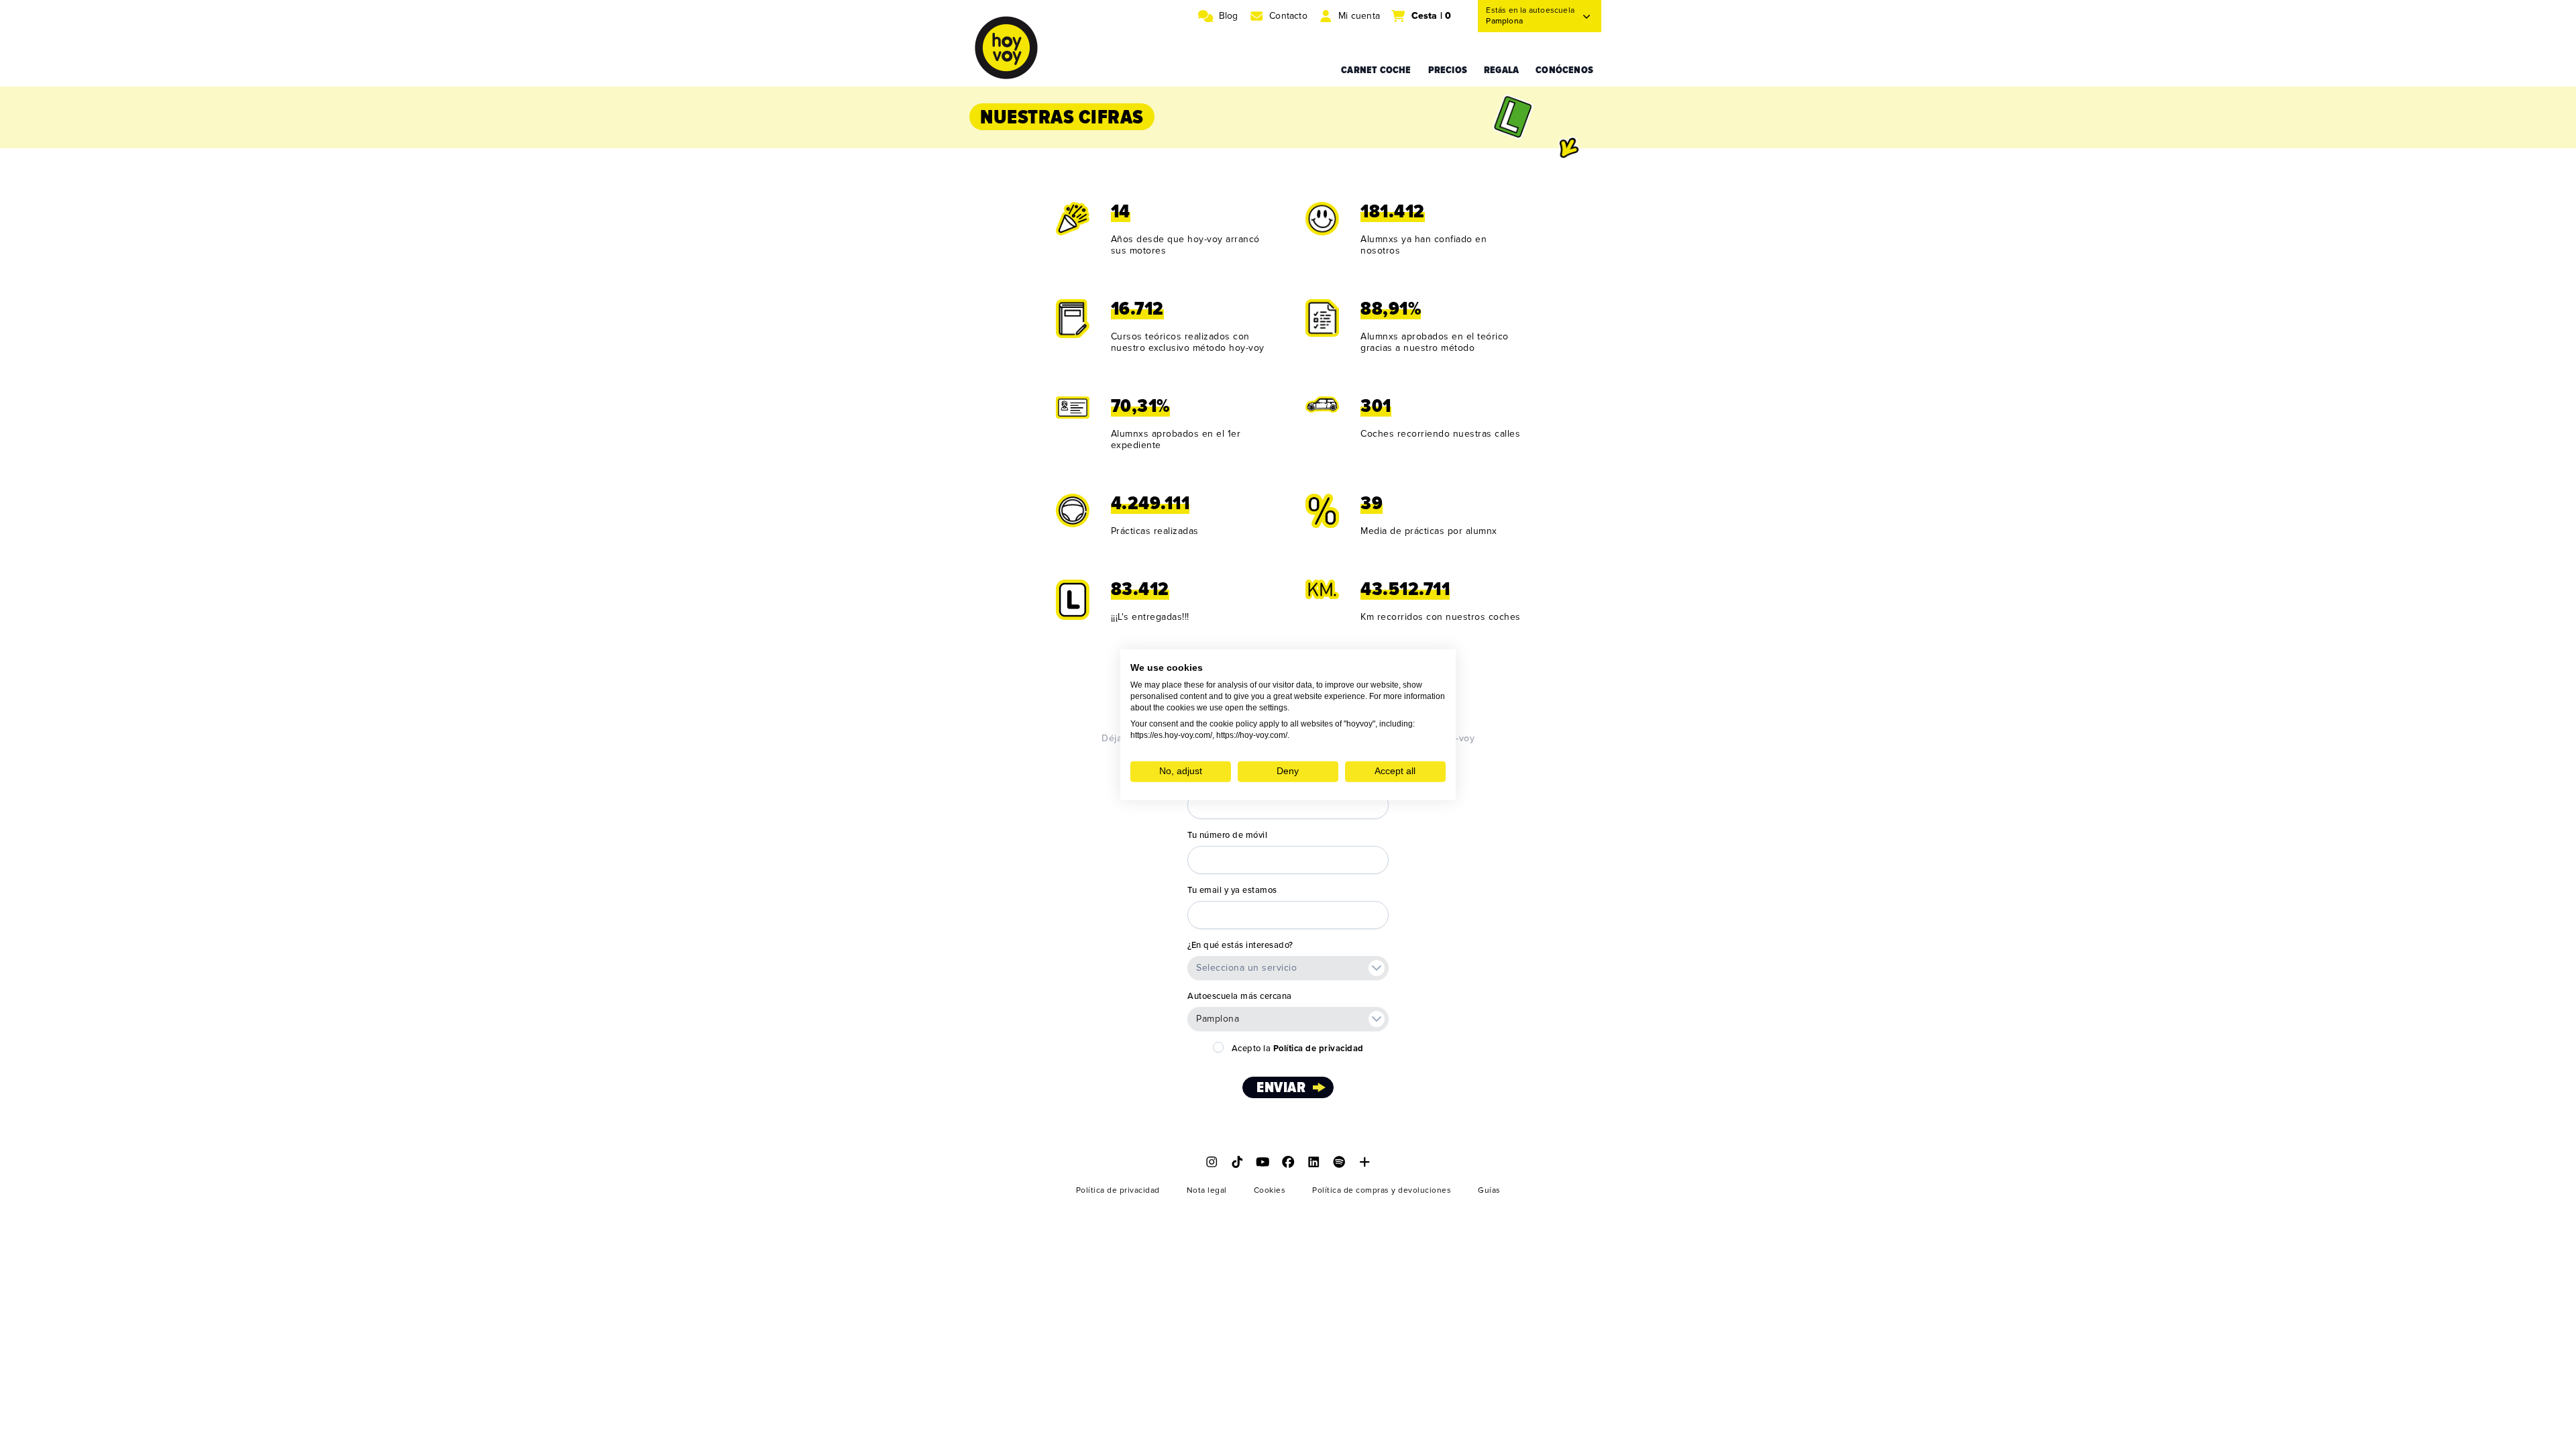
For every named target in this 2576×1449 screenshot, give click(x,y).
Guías (1489, 1190)
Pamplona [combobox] (1218, 1019)
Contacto (1288, 16)
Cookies (1270, 1190)
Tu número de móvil (1227, 835)
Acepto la (1298, 1049)
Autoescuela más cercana (1240, 996)
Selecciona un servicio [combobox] (1246, 968)
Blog (1229, 16)
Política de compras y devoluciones (1382, 1190)
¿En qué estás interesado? (1240, 945)
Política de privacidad (1118, 1190)
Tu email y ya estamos (1232, 890)
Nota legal (1207, 1190)
